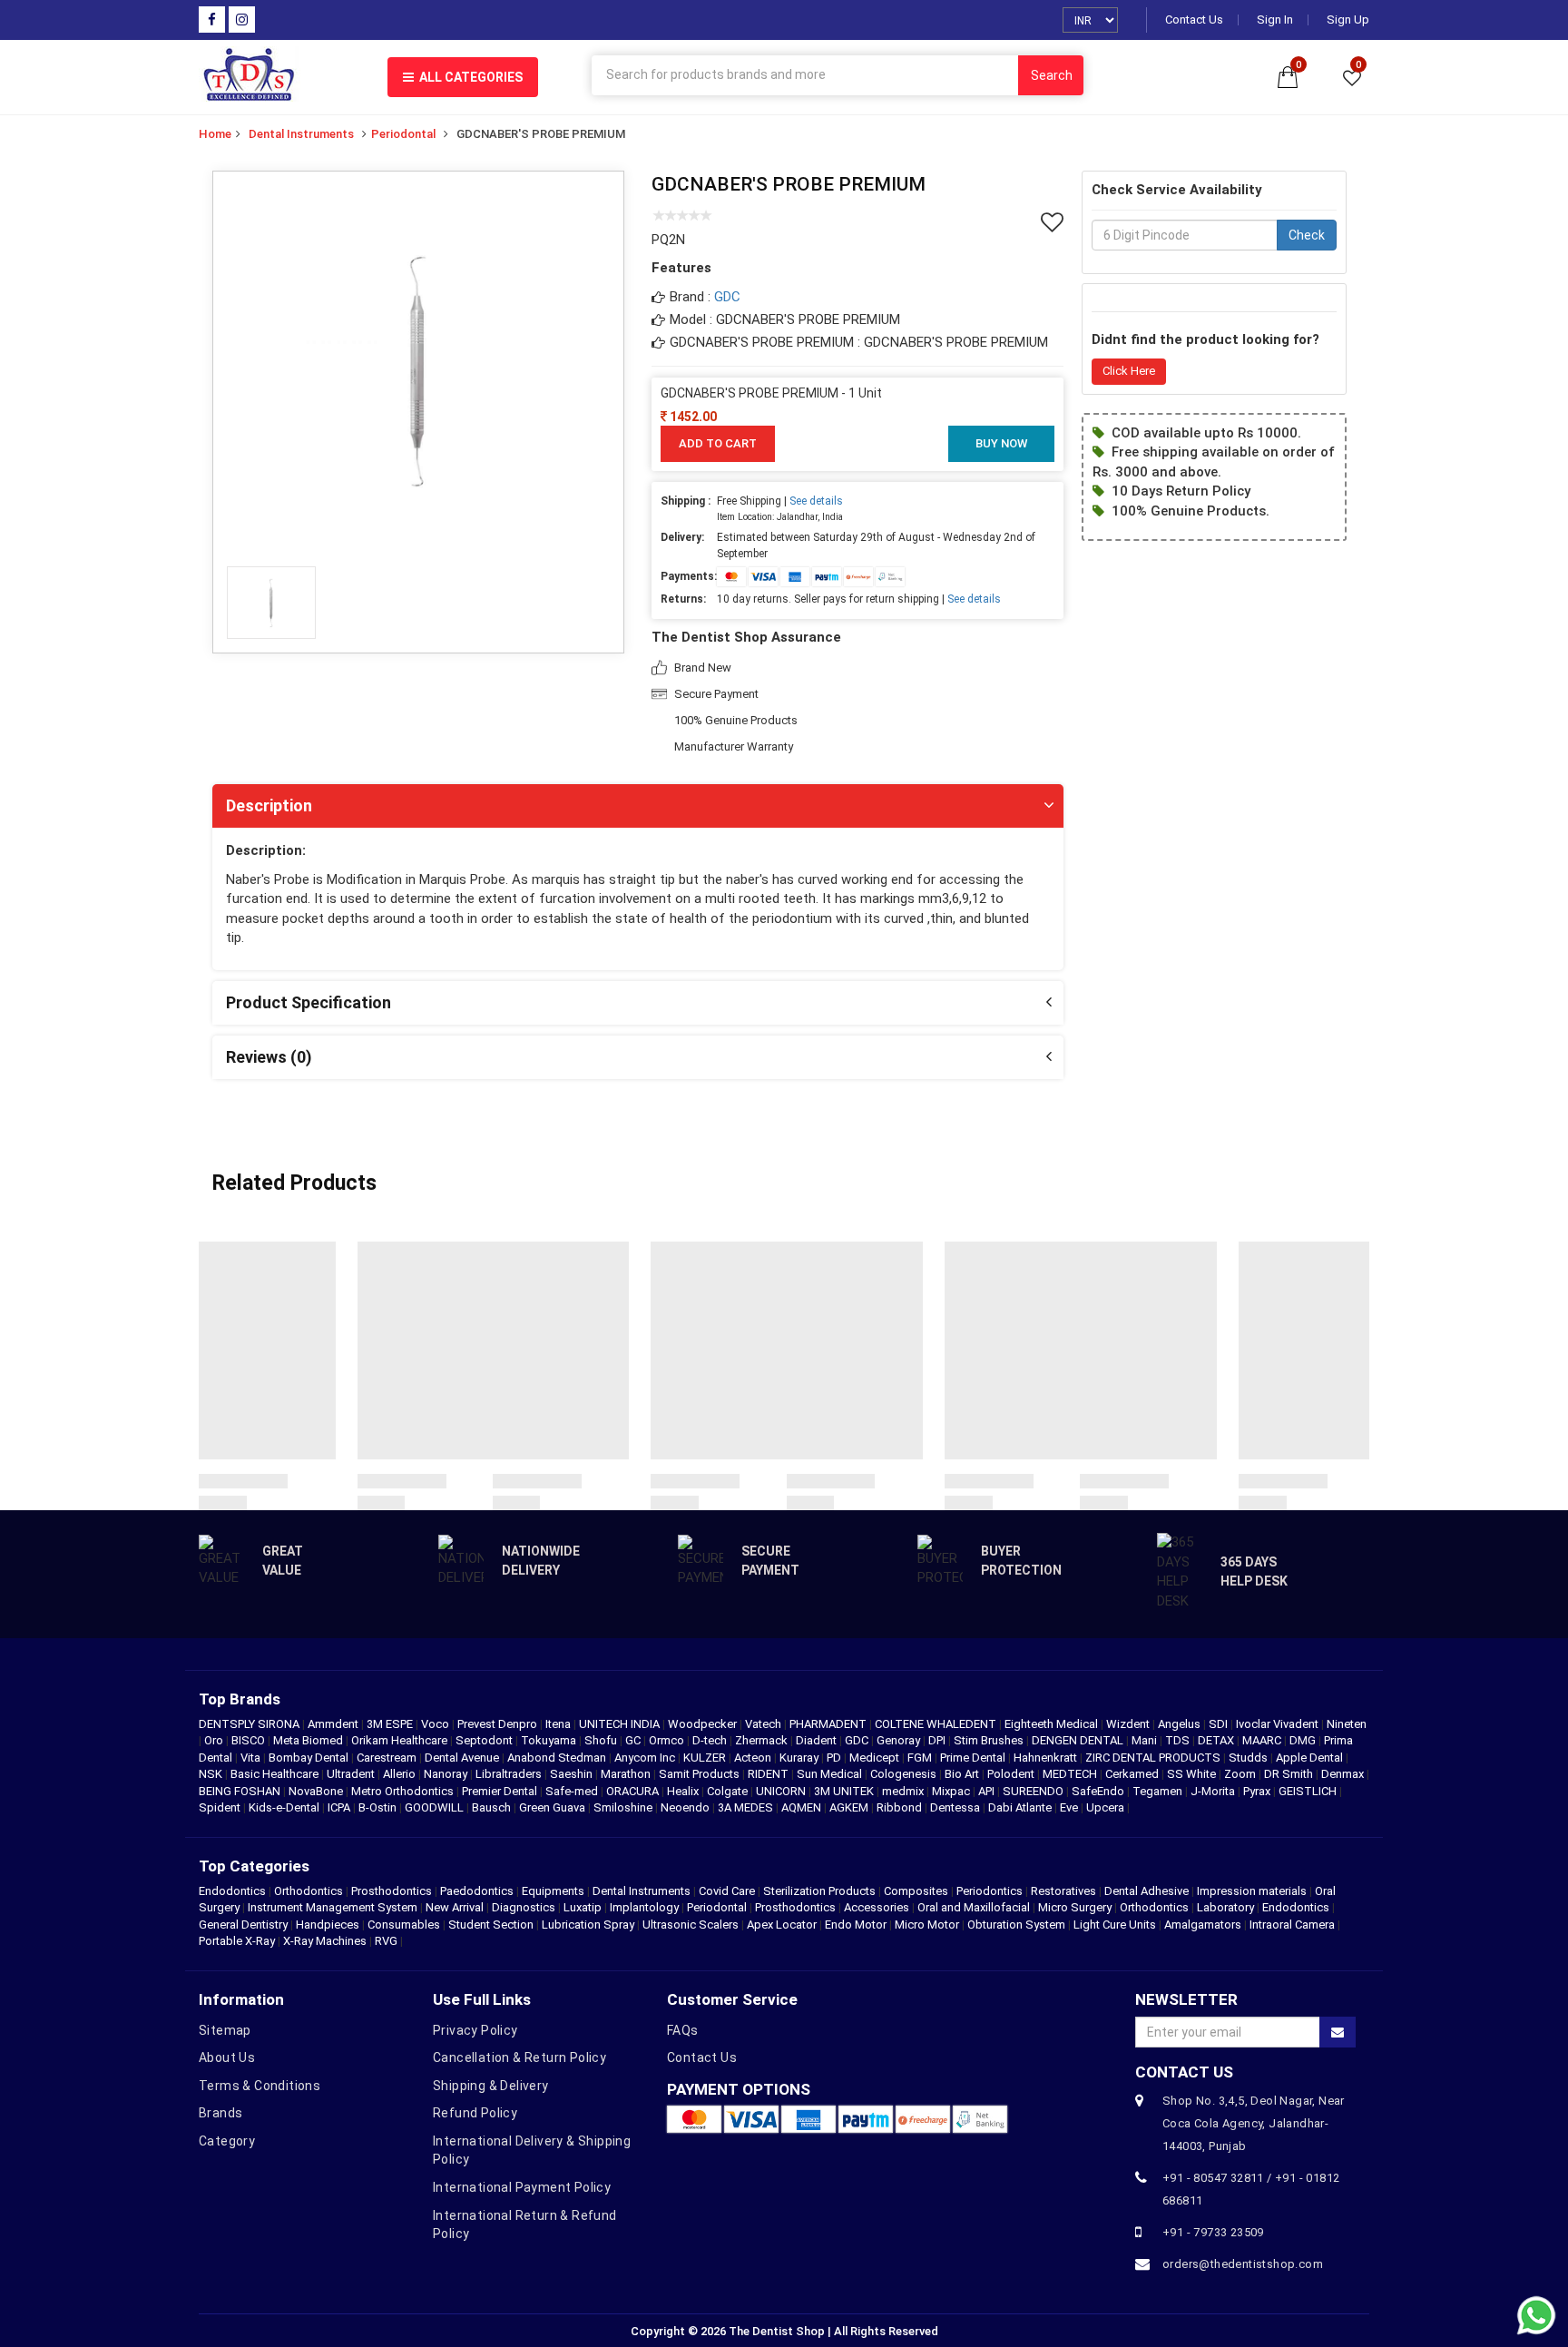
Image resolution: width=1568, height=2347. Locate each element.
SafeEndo (1099, 1791)
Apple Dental (1311, 1758)
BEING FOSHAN (241, 1791)
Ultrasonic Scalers (691, 1925)
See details (816, 501)
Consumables (404, 1925)
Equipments (553, 1891)
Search (1052, 75)
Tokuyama (550, 1740)
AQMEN (803, 1807)
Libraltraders (510, 1774)
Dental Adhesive (1147, 1891)
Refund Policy (475, 2113)
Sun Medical (831, 1774)
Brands (220, 2113)
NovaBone (317, 1791)
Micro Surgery (1075, 1907)
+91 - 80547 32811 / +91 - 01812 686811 (1251, 2189)
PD (835, 1758)
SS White (1193, 1774)
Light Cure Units (1115, 1925)
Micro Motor (927, 1925)
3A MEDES (747, 1807)
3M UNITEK (845, 1791)
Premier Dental (501, 1791)
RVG (386, 1941)
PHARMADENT (829, 1724)
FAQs (683, 2030)
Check (1307, 235)
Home (215, 134)
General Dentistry (243, 1925)
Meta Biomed (309, 1740)
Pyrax (1258, 1791)
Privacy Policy (475, 2030)
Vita (252, 1758)
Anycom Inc (646, 1758)
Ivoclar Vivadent (1279, 1724)
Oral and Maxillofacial (974, 1907)
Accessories (877, 1907)
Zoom (1241, 1774)
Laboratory (1225, 1907)
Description (269, 805)
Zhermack (763, 1740)
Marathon (627, 1774)
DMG (1304, 1740)
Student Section (491, 1925)
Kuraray (800, 1758)
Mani (1146, 1740)
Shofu (602, 1740)
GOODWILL (436, 1807)
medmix (904, 1791)
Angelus (1181, 1724)
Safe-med (573, 1791)
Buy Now (1001, 443)
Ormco (668, 1740)
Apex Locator (782, 1925)
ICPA (340, 1807)
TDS (1179, 1740)
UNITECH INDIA (621, 1724)
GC (634, 1740)
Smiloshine (624, 1807)
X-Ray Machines (325, 1941)
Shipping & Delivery (491, 2086)
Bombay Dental (310, 1758)
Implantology (644, 1907)
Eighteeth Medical (1053, 1724)
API (988, 1791)
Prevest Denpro (499, 1724)
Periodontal (403, 134)
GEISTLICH (1309, 1791)
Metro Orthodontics (404, 1791)
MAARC (1263, 1740)
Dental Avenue (463, 1758)
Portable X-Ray (237, 1941)
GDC (727, 297)
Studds (1249, 1758)
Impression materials (1252, 1891)
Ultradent (352, 1774)
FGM (921, 1758)
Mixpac (952, 1791)
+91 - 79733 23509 (1213, 2232)
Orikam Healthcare (401, 1740)
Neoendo (686, 1807)
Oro (215, 1740)
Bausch (493, 1807)
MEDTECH (1071, 1774)
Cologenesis (905, 1774)
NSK (212, 1774)
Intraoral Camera (1292, 1925)
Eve (1070, 1807)
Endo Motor (856, 1925)
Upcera (1107, 1807)
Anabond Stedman (558, 1758)
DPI (938, 1740)
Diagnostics (524, 1907)
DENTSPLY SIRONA (250, 1724)
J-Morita (1214, 1791)
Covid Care (727, 1891)
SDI (1220, 1724)
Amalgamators (1203, 1925)
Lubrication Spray (588, 1925)
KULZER (706, 1758)
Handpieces (328, 1925)
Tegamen (1159, 1791)
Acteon (754, 1758)
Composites (916, 1891)
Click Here (1129, 371)
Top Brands (240, 1699)
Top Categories (254, 1866)
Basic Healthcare (276, 1774)
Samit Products (701, 1774)
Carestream (388, 1758)
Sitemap (225, 2030)
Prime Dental (974, 1758)
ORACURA (634, 1791)
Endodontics (234, 1891)
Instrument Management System (333, 1907)
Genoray (900, 1740)
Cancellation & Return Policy (519, 2057)
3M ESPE (391, 1724)
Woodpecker (704, 1724)
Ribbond (901, 1807)
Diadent (818, 1740)
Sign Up (1348, 20)
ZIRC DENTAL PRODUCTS (1154, 1758)
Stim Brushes (990, 1740)
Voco (436, 1724)
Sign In (1275, 20)
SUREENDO (1034, 1791)
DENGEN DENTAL (1079, 1740)
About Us (227, 2057)
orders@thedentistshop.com (1243, 2264)
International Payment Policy (522, 2187)
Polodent (1012, 1774)
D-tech (711, 1740)
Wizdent (1129, 1724)
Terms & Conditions (260, 2086)
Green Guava (554, 1807)
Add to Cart (718, 443)
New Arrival (455, 1907)
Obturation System (1016, 1925)
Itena (559, 1724)
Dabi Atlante (1021, 1807)
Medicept (876, 1758)
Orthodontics (309, 1891)
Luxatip (583, 1907)
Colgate (729, 1791)
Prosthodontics (392, 1891)
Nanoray (447, 1774)
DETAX (1217, 1740)
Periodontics (990, 1891)
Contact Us (1194, 20)
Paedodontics (477, 1891)
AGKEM (850, 1807)
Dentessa (956, 1807)
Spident (221, 1807)
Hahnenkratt (1047, 1758)
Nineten (1347, 1724)
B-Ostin (379, 1807)
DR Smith (1290, 1774)
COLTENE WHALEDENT (937, 1724)
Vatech (764, 1724)
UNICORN (782, 1791)
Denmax (1344, 1774)
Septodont (485, 1740)
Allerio (401, 1774)
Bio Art (963, 1774)
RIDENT (769, 1774)
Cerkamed (1133, 1774)
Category (227, 2141)
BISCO (250, 1740)
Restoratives (1063, 1891)
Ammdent (334, 1724)
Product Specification (309, 1002)
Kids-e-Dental (285, 1807)
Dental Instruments (301, 134)
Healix (684, 1791)
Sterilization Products (819, 1891)
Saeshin (573, 1774)
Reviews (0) (269, 1057)
